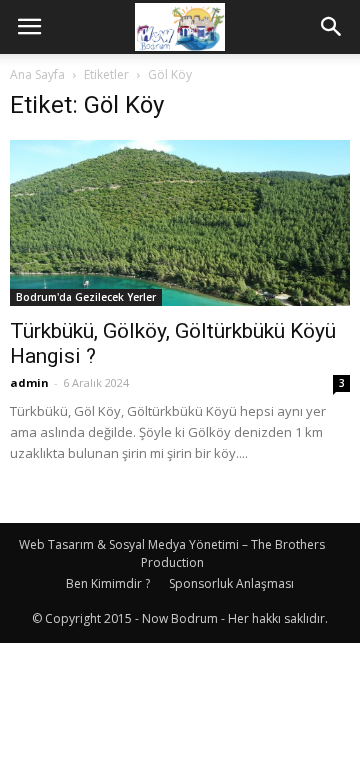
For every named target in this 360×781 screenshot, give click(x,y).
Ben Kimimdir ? (108, 583)
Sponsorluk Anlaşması (231, 583)
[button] (332, 27)
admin (29, 382)
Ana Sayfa (37, 74)
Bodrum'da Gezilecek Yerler (86, 297)
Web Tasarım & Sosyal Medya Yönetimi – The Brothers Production (172, 553)
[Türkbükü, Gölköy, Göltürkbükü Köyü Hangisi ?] (180, 223)
